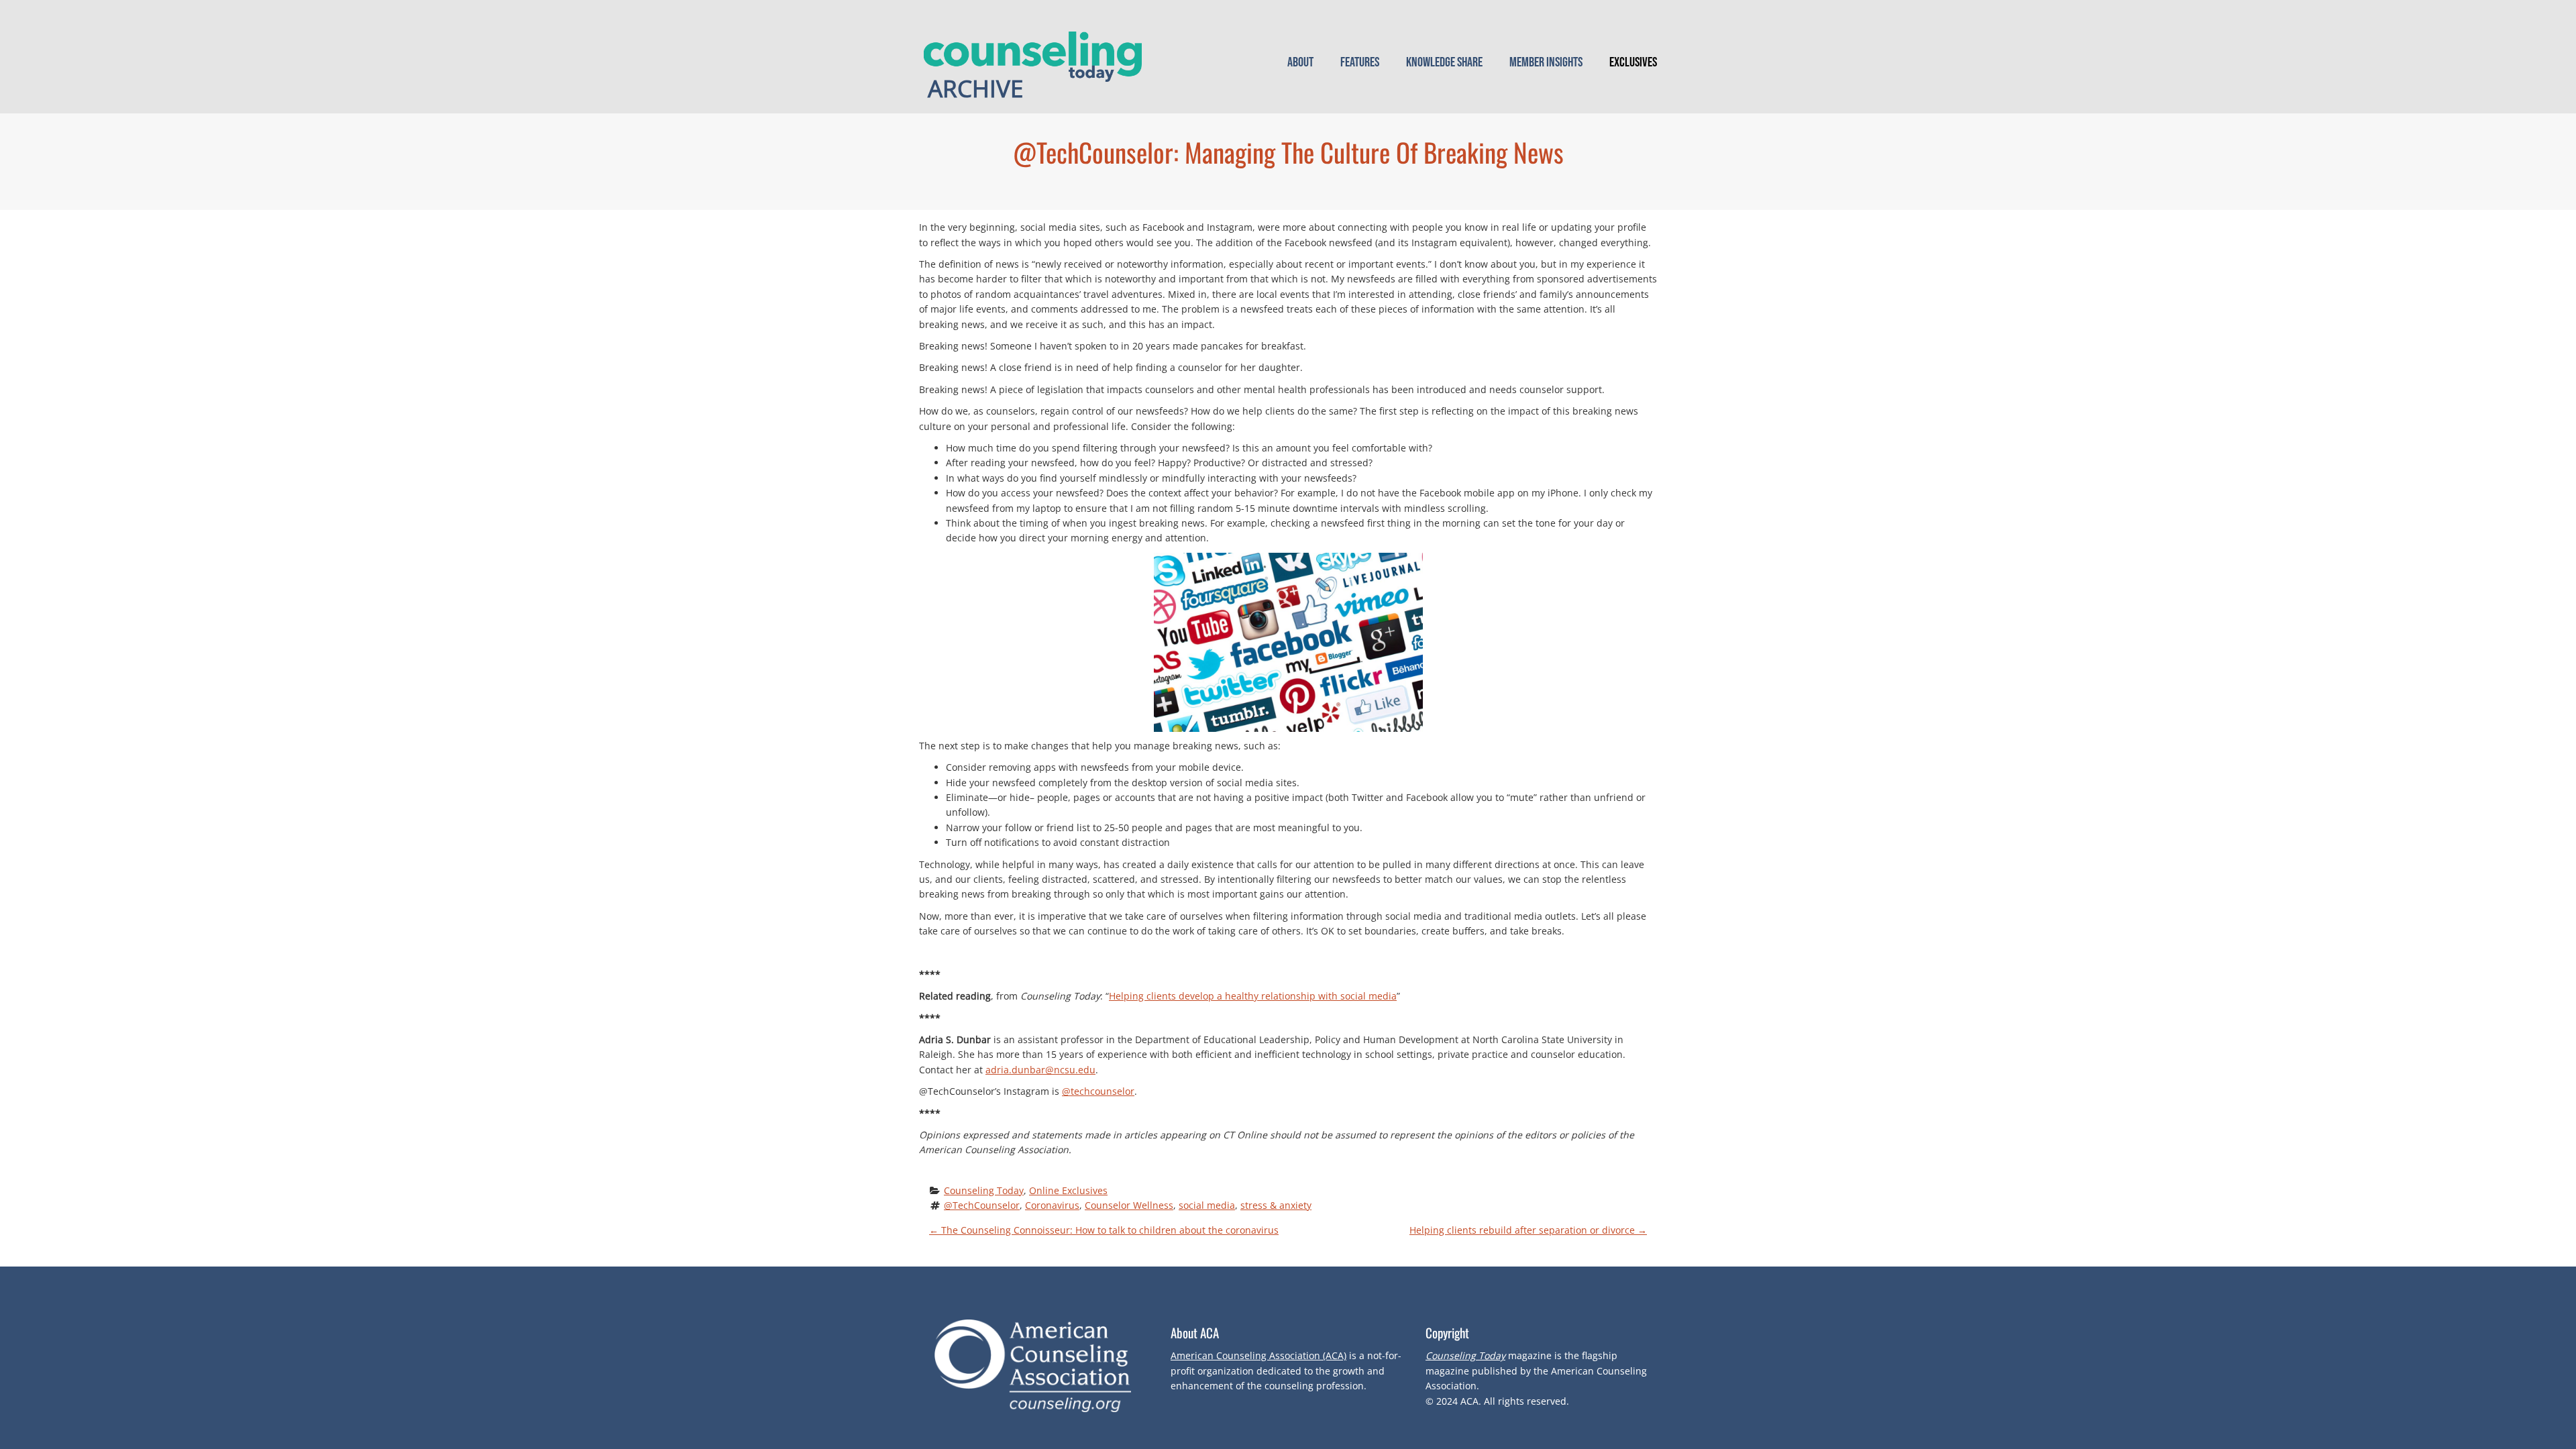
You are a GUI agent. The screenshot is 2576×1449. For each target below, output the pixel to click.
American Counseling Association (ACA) (1258, 1355)
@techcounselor (1098, 1091)
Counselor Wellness (1129, 1205)
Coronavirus (1052, 1205)
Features (1360, 62)
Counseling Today (984, 1190)
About (1300, 62)
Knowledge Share (1444, 62)
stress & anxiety (1276, 1205)
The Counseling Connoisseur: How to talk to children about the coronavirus (1104, 1230)
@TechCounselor (982, 1205)
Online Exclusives (1068, 1190)
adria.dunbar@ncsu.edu (1040, 1070)
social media (1207, 1205)
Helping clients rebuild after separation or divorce (1528, 1230)
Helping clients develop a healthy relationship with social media (1253, 996)
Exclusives (1633, 62)
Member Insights (1546, 62)
